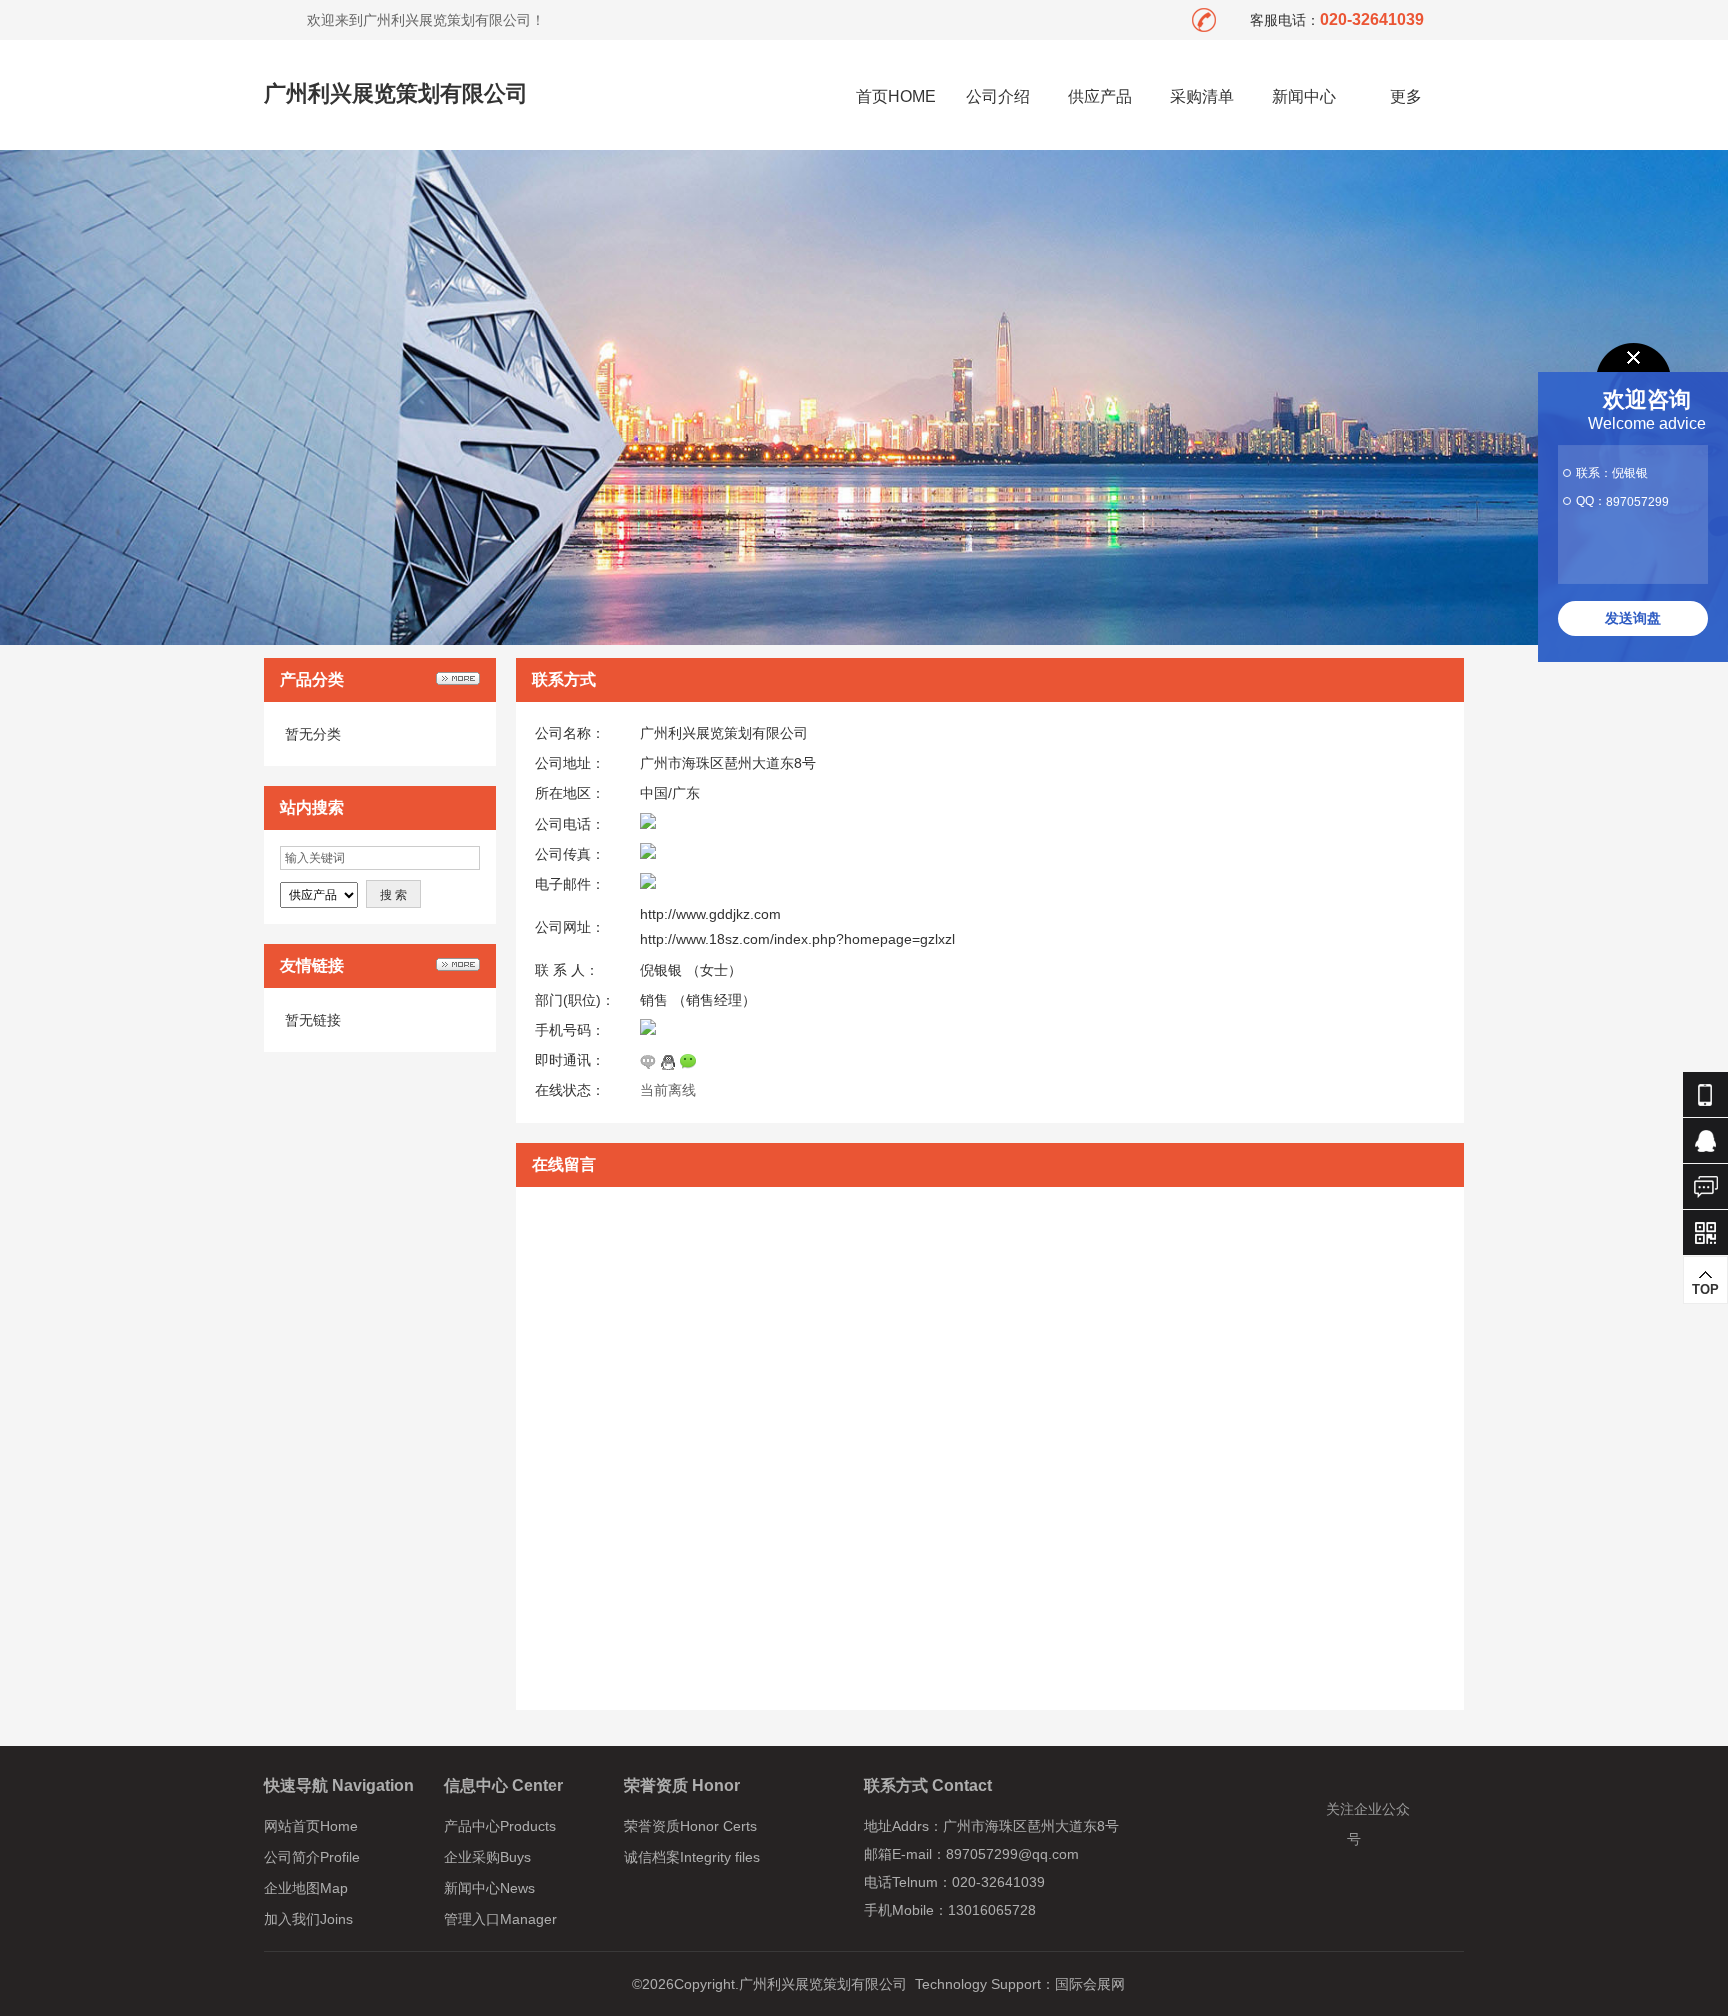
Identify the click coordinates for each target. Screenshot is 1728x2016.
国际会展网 (1090, 1984)
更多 (1406, 96)
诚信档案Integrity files (692, 1857)
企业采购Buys (487, 1857)
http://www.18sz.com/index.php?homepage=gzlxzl (797, 939)
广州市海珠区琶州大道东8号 (728, 763)
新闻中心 (1304, 96)
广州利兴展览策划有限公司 (396, 93)
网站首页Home (311, 1826)
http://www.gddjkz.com (710, 914)
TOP (1705, 1289)
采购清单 (1202, 96)
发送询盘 (1633, 618)
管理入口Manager (500, 1919)
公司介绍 (998, 96)
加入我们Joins (308, 1919)
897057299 (1637, 502)
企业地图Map (306, 1888)
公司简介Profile (312, 1857)
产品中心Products (500, 1826)
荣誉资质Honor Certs (690, 1826)
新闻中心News (489, 1888)
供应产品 (1100, 96)
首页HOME (896, 96)
